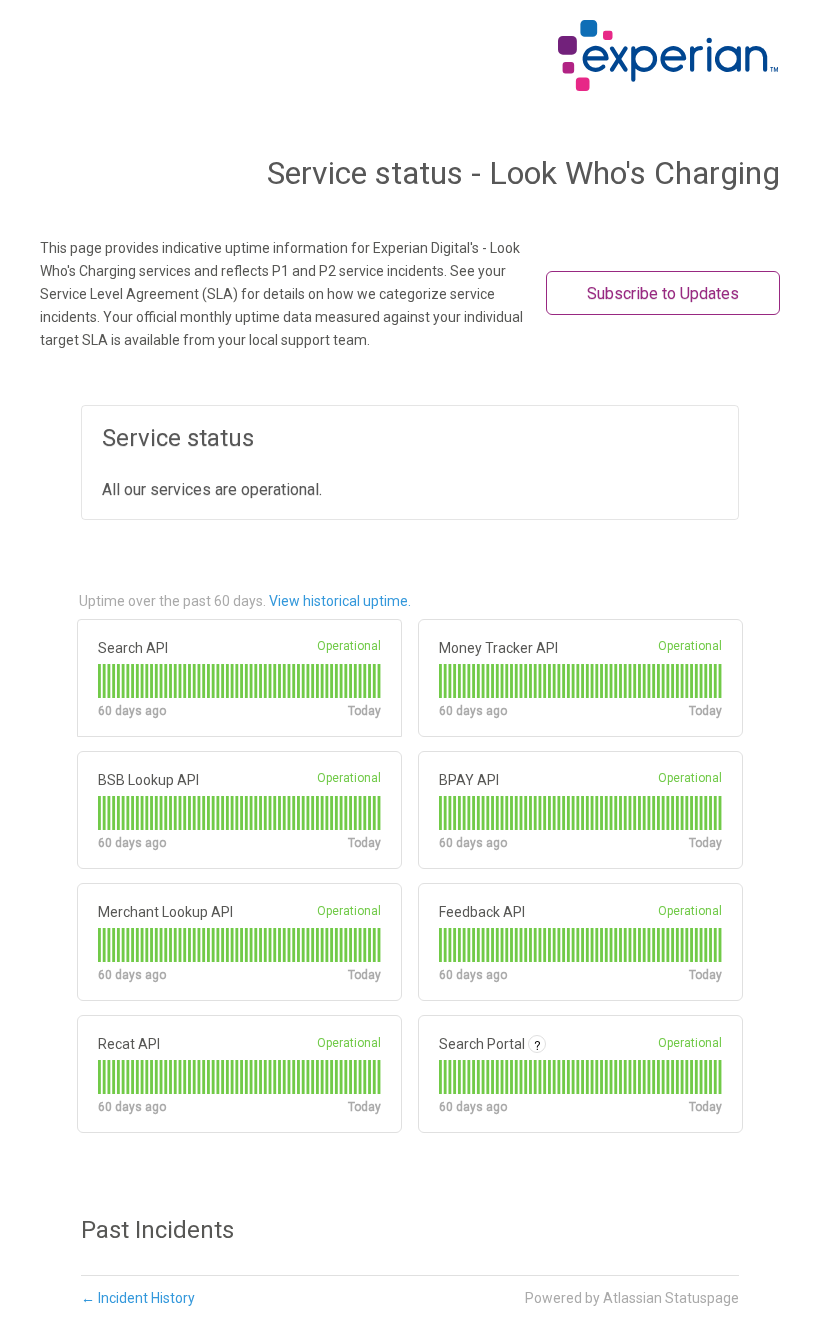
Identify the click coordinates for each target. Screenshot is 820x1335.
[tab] (99, 681)
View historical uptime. (340, 601)
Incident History (138, 1298)
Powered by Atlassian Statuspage (632, 1298)
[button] (663, 293)
